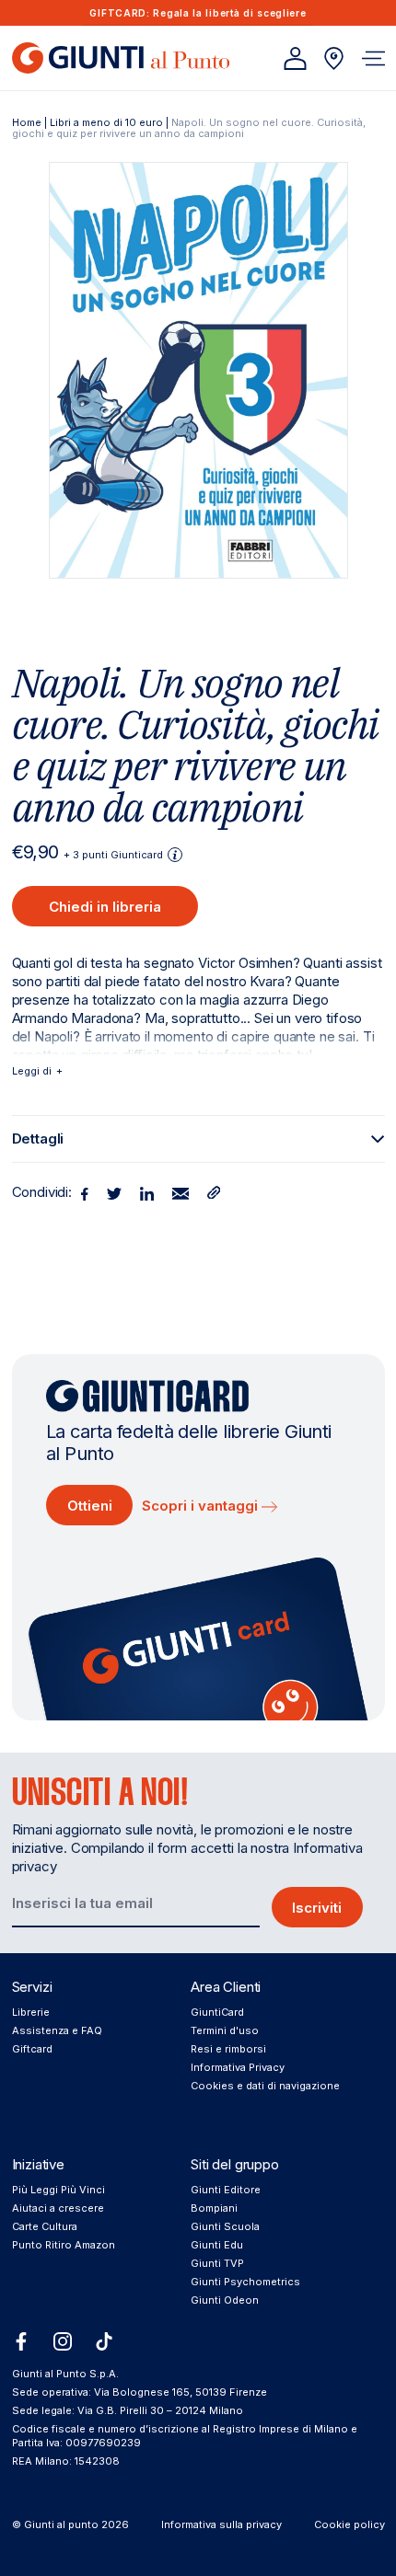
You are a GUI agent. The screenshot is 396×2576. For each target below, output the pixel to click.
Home (27, 122)
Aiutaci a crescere (58, 2208)
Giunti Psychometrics (245, 2282)
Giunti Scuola (225, 2226)
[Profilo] (295, 58)
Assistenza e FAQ (57, 2030)
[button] (373, 58)
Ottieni (90, 1506)
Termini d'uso (225, 2030)
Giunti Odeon (225, 2300)
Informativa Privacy (238, 2067)
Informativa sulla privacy (221, 2524)
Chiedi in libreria (105, 907)
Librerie (31, 2012)
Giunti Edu (217, 2245)
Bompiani (214, 2208)
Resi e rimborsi (228, 2049)
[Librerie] (334, 58)
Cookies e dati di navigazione (265, 2086)
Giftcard (32, 2049)
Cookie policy (349, 2524)
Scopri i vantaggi (202, 1506)
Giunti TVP (217, 2263)
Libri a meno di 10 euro (106, 122)
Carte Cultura (45, 2226)
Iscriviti (317, 1908)
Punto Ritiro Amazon (64, 2245)
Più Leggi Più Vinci (58, 2190)
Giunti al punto (61, 2524)
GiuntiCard (217, 2012)
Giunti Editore (226, 2190)
